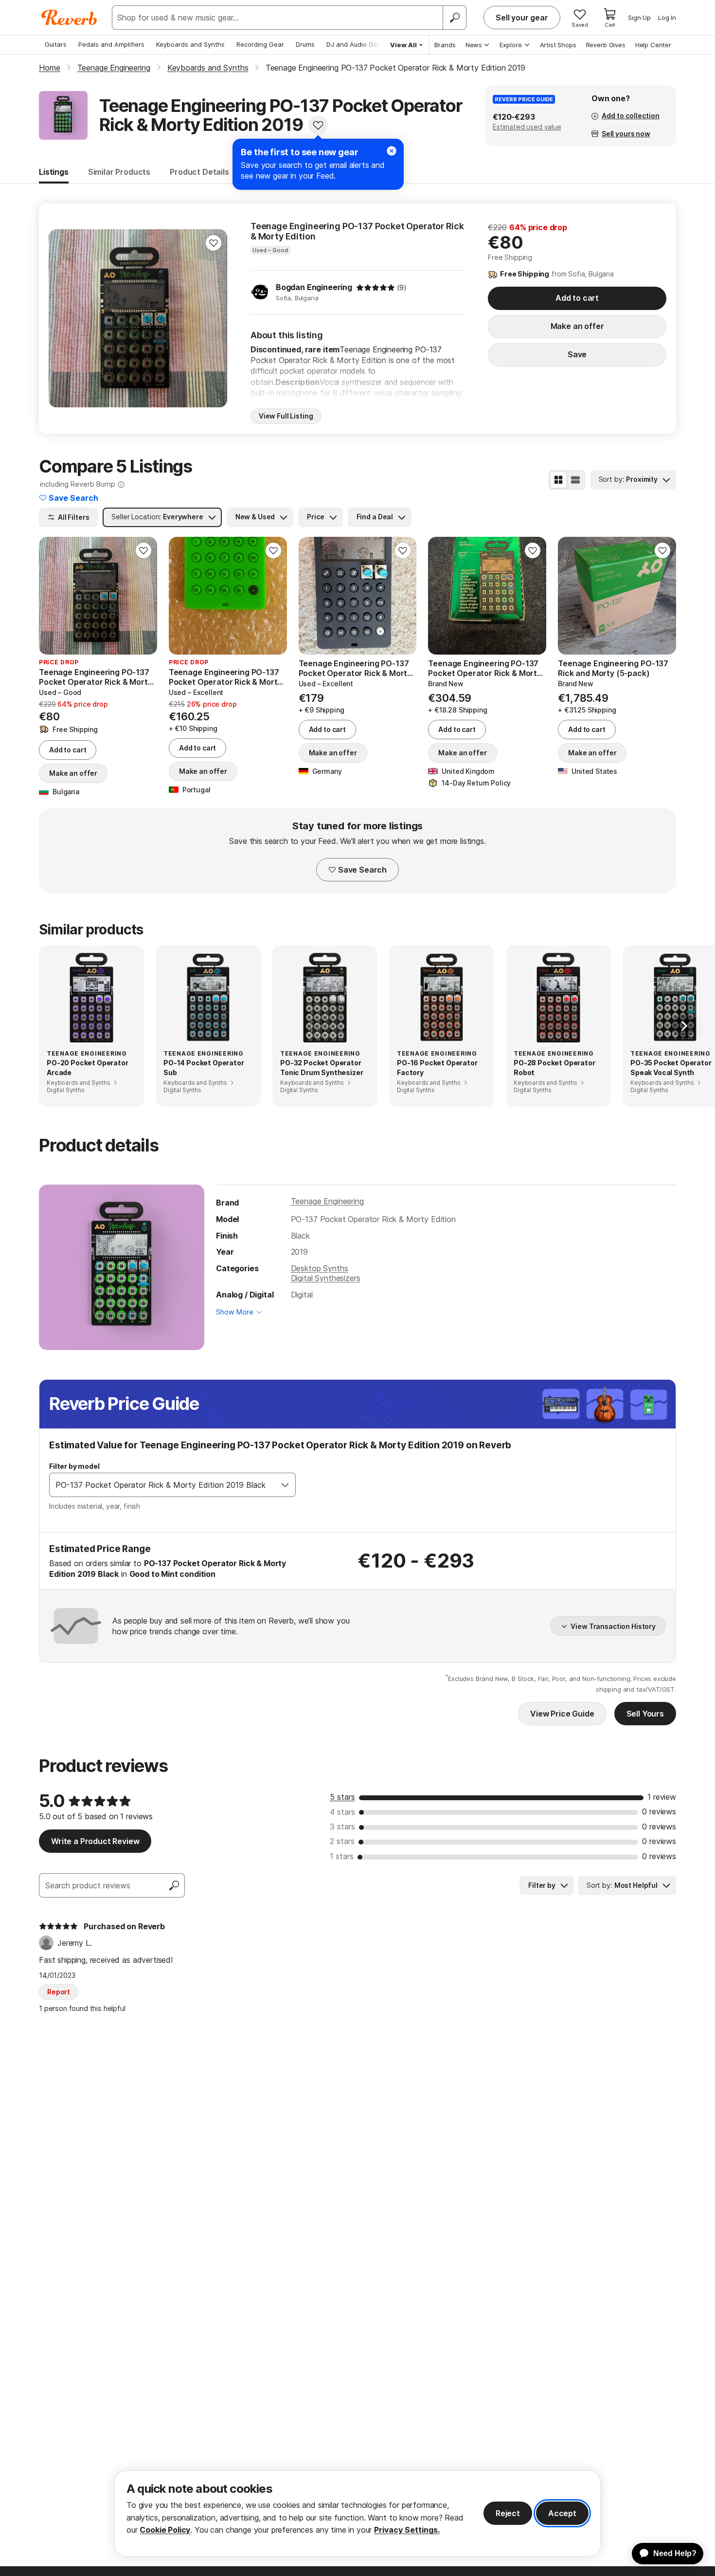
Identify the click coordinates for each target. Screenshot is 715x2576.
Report (59, 1992)
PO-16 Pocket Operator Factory (437, 1068)
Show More (235, 1312)
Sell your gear (522, 18)
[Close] (392, 151)
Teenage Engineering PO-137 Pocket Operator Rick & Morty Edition (357, 231)
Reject (508, 2513)
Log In (667, 18)
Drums (305, 44)
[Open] (285, 1485)
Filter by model (74, 1466)
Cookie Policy (165, 2530)
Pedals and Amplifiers (111, 44)
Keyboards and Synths (190, 44)
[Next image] (214, 318)
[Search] (454, 18)
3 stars (342, 1827)
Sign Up (639, 18)
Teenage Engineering (327, 1201)
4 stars (342, 1812)
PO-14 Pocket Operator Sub (204, 1068)
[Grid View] (558, 480)
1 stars (342, 1856)
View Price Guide (562, 1714)
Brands (445, 45)
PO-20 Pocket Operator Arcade (88, 1068)
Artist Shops (558, 45)
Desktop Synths (320, 1268)
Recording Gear (260, 44)
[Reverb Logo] (69, 18)
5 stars (342, 1797)
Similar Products (119, 172)
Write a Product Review (95, 1841)
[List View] (575, 480)
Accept (562, 2513)
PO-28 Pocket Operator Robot (554, 1068)
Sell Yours (645, 1714)
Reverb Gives (606, 45)
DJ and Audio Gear (355, 44)
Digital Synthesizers (326, 1278)
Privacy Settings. (407, 2530)
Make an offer (577, 326)
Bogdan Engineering (314, 287)
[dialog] (357, 2513)
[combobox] (162, 1485)
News (474, 45)
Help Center (653, 45)
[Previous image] (62, 318)
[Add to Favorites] (318, 125)
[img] (375, 288)
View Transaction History (613, 1626)
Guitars (56, 44)
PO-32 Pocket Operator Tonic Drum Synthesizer (322, 1068)
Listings (54, 172)
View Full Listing (286, 416)
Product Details (199, 172)
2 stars (342, 1841)
